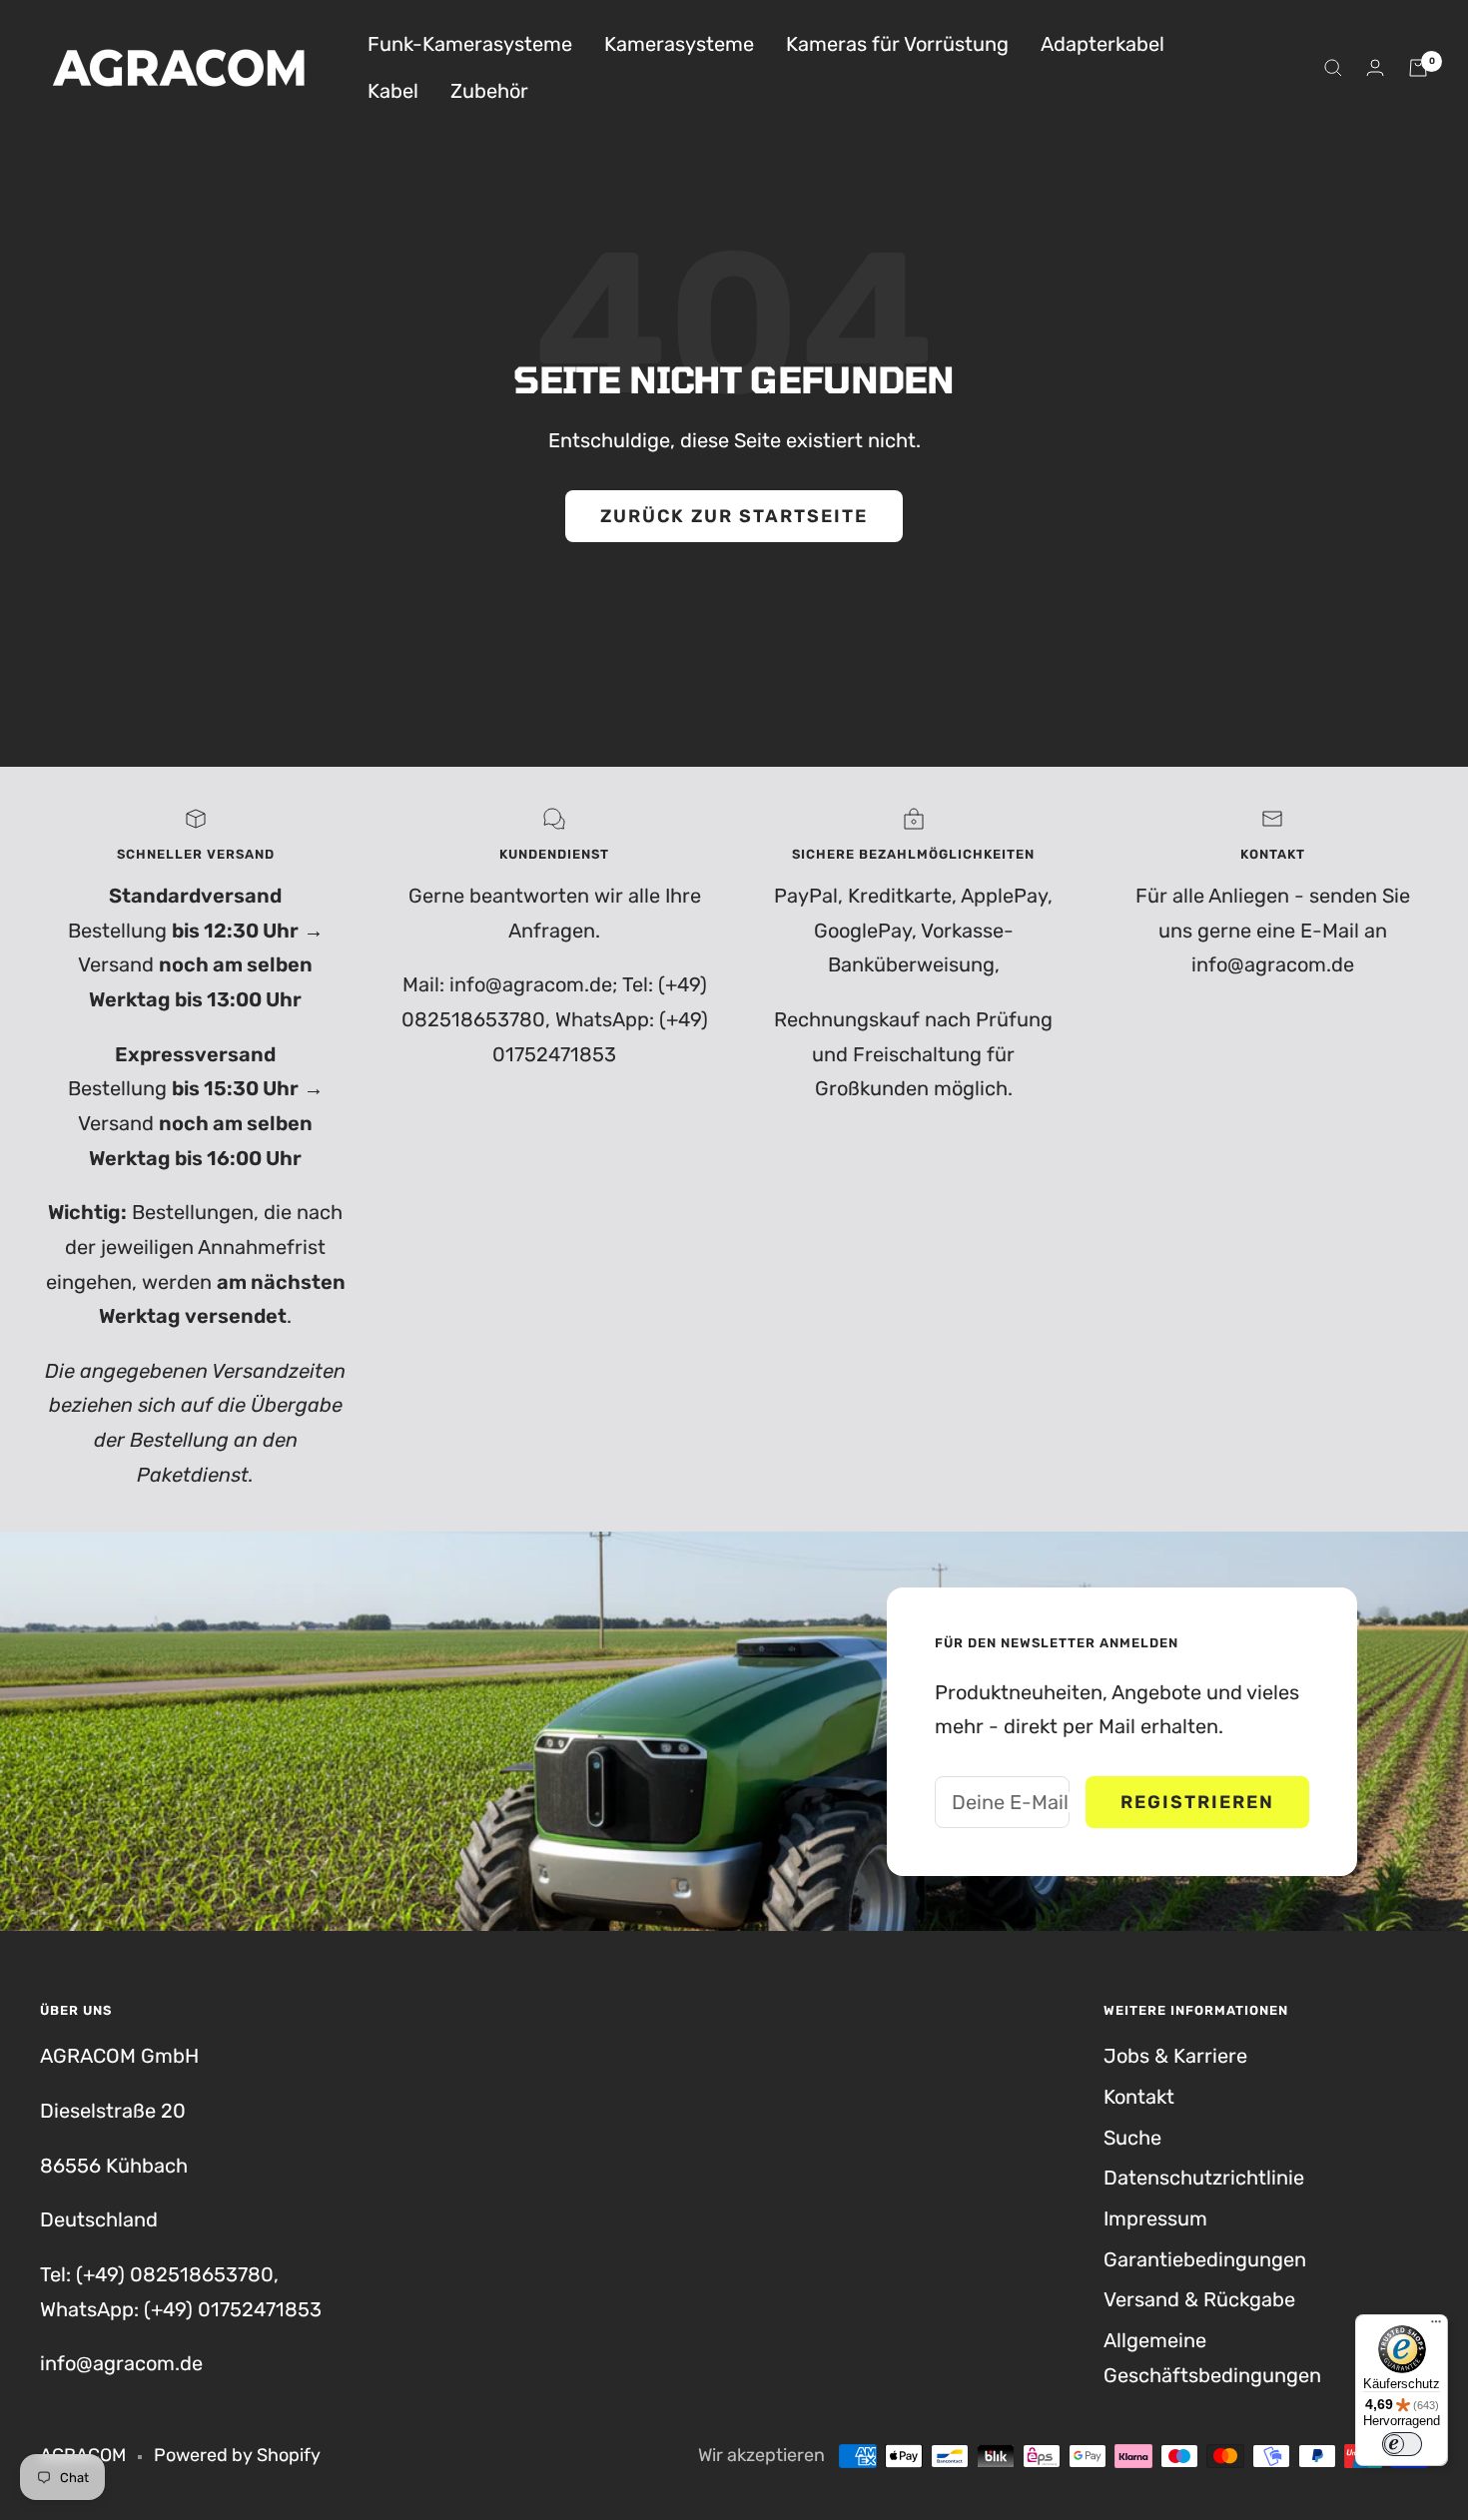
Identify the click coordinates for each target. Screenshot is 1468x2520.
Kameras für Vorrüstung (897, 44)
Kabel (393, 91)
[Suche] (1333, 68)
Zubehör (489, 91)
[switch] (1402, 2444)
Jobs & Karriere (1175, 2056)
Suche (1132, 2138)
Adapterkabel (1102, 44)
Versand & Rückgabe (1199, 2299)
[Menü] (1436, 2326)
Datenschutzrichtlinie (1204, 2178)
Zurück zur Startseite (734, 516)
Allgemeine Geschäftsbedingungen (1212, 2358)
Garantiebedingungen (1205, 2259)
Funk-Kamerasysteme (470, 44)
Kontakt (1139, 2097)
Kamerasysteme (679, 44)
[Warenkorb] (1418, 68)
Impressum (1155, 2218)
